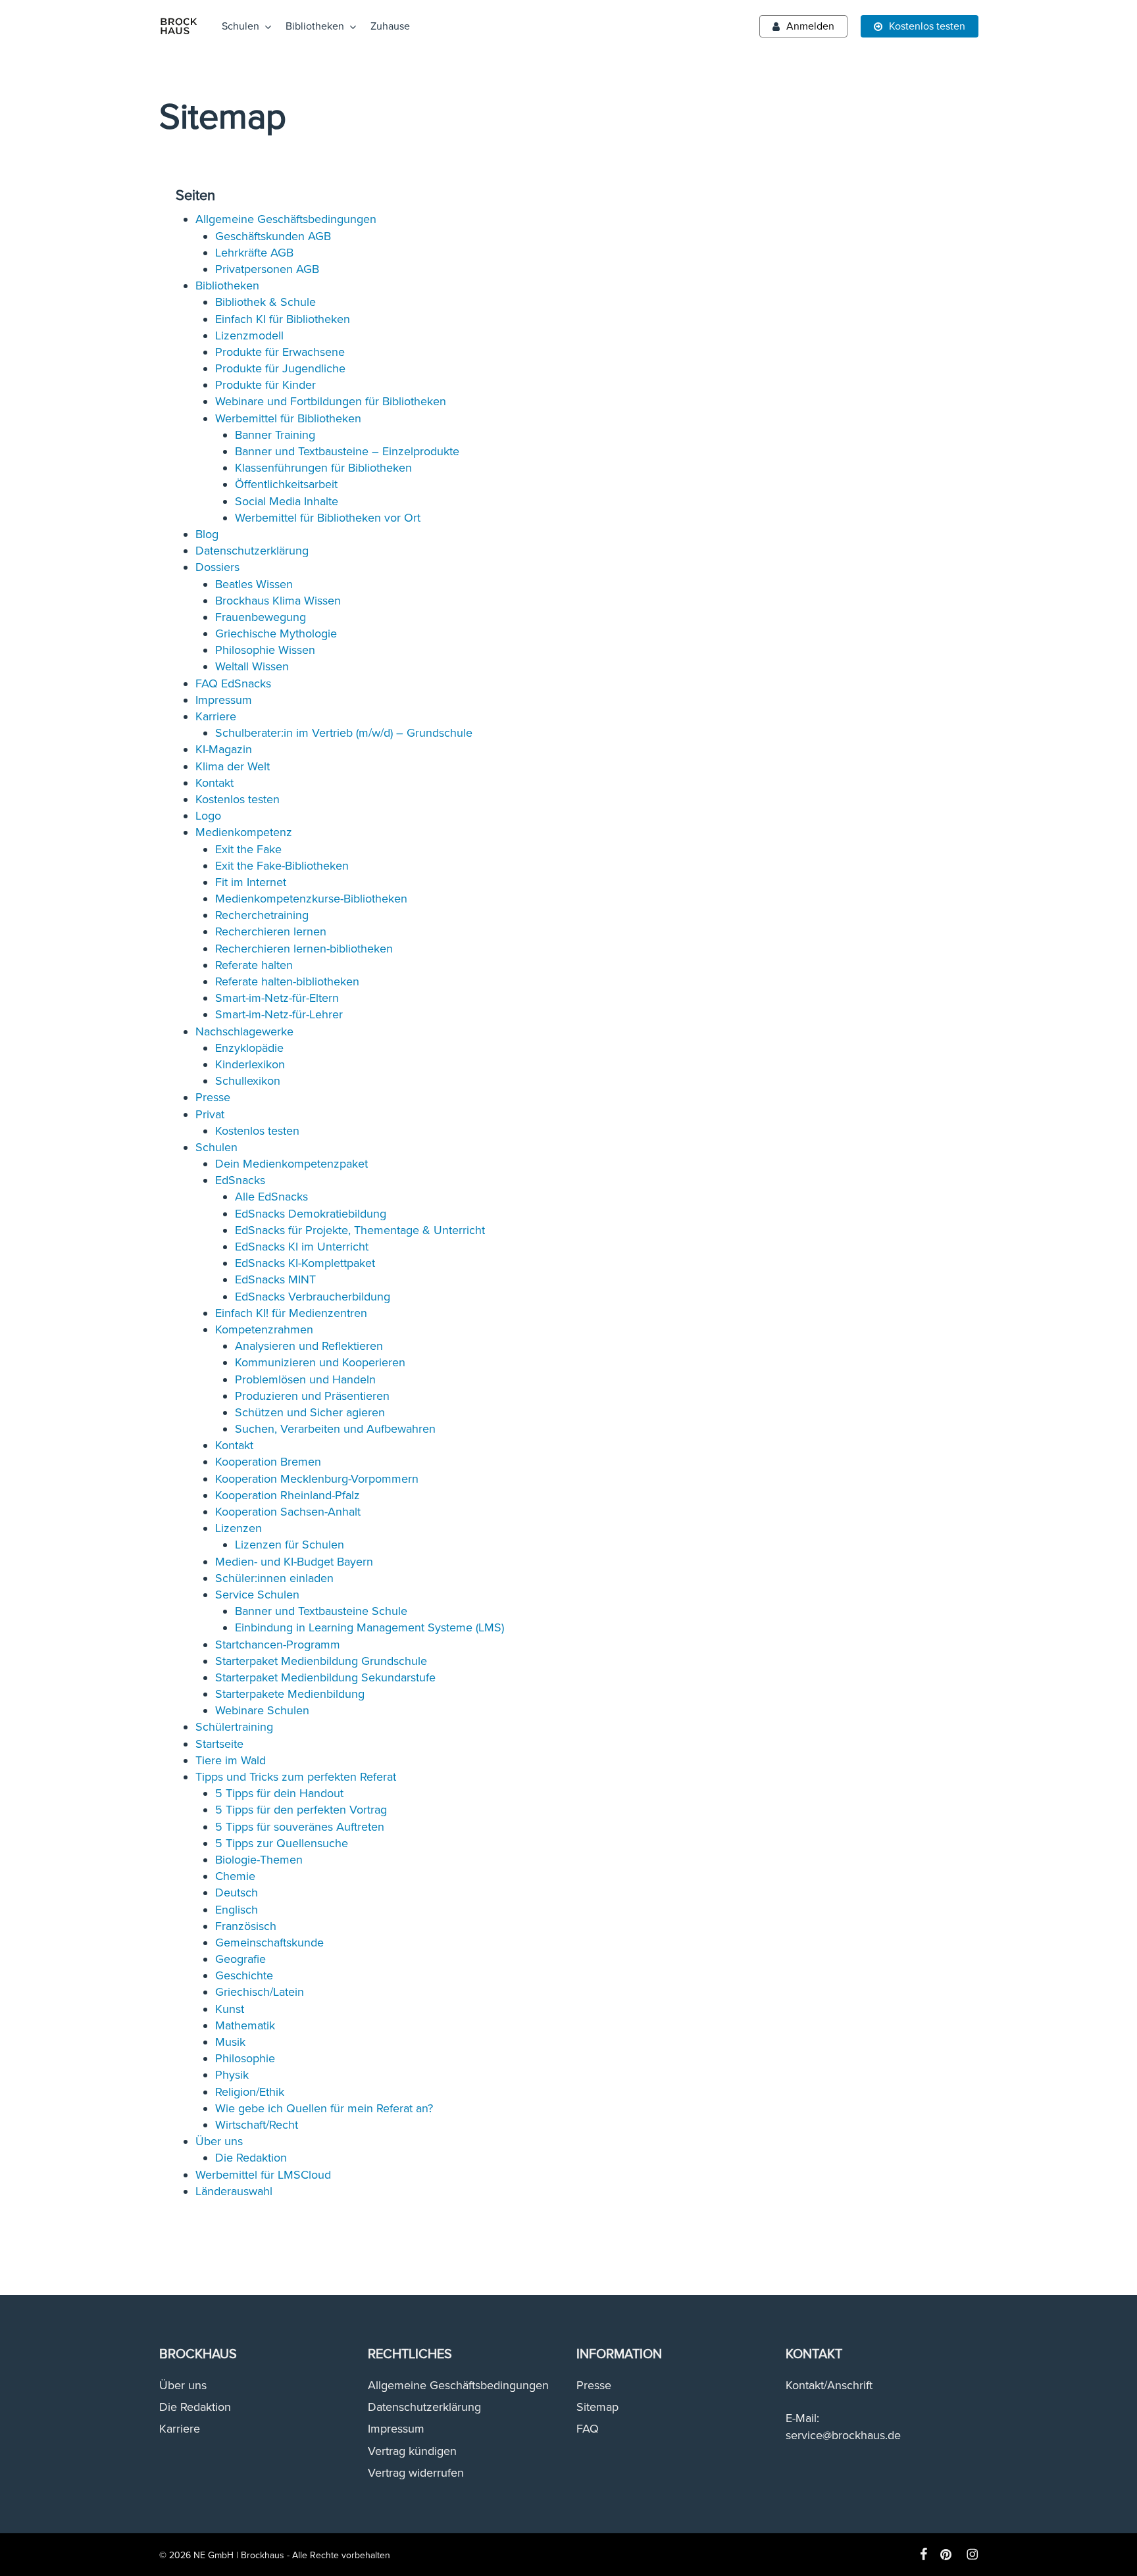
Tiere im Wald (231, 1760)
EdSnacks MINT (275, 1279)
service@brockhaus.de (843, 2435)
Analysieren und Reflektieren (309, 1346)
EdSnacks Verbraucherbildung (313, 1297)
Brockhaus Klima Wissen (278, 601)
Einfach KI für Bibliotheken (283, 319)
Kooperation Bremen (268, 1462)
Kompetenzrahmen (264, 1329)
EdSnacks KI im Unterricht (302, 1247)
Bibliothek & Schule (265, 302)
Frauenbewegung (261, 617)
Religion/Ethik (250, 2092)
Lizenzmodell (249, 335)
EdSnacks (240, 1180)
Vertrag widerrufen (416, 2473)
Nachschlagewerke (244, 1031)
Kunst (230, 2009)
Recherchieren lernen (271, 931)
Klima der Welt (233, 766)
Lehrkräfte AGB (254, 253)
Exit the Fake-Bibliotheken (282, 866)
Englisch (237, 1910)
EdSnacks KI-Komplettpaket (305, 1263)
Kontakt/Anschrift (829, 2385)
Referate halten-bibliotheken (287, 981)
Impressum (224, 700)
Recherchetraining (262, 915)
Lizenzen (239, 1528)
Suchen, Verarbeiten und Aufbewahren (335, 1429)
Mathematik (245, 2025)
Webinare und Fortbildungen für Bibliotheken (331, 401)
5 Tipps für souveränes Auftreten (300, 1827)
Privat (210, 1114)
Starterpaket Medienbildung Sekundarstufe (325, 1677)
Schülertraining (234, 1727)
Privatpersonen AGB (267, 269)
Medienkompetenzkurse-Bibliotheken (311, 899)
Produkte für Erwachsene (280, 352)
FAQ (588, 2429)
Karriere (216, 716)
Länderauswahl (234, 2191)
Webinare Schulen (262, 1710)
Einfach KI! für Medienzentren (291, 1313)
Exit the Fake (248, 849)
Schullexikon (248, 1081)
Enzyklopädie (249, 1048)
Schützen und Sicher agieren (310, 1412)
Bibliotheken (227, 285)
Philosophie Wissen (265, 650)
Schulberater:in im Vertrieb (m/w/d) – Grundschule (344, 733)
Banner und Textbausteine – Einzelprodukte (347, 451)
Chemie (235, 1876)
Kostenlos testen (238, 799)
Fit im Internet (251, 882)
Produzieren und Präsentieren (312, 1396)
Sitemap (597, 2407)
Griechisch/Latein (260, 1992)
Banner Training (275, 435)
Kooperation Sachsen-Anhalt (288, 1512)
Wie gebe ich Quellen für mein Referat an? (324, 2108)
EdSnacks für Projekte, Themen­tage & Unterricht (360, 1230)
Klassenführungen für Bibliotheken (323, 468)
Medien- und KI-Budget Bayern (294, 1562)
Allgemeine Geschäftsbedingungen (286, 219)
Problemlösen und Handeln (305, 1379)
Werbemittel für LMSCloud (263, 2175)
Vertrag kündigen (412, 2451)
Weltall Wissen (252, 666)
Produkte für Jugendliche (280, 368)
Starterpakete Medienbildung (290, 1694)
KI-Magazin (224, 749)
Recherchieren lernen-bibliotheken (304, 949)
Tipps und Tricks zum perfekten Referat (296, 1777)
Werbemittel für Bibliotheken (288, 418)
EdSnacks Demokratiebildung (311, 1214)
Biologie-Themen (259, 1860)
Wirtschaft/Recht (257, 2125)
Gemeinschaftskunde (269, 1943)
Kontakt (215, 783)
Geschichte (244, 1975)
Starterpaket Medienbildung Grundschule (321, 1661)
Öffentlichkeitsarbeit (286, 484)
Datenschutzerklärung (252, 551)
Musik (230, 2042)
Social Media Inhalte (287, 501)
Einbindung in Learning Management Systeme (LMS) (369, 1627)
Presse (213, 1097)
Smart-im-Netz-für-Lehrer (279, 1014)
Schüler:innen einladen (274, 1578)
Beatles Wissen (254, 584)
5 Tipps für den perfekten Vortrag (301, 1810)
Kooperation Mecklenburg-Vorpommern (317, 1479)
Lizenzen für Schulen (290, 1545)
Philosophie (245, 2058)
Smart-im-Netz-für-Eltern (277, 998)
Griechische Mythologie (276, 633)
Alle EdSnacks (271, 1197)
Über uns (219, 2141)
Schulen (216, 1147)
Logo (208, 816)
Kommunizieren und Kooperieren (320, 1362)
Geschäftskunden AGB (273, 236)
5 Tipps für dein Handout (279, 1793)
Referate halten (254, 965)
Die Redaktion (251, 2158)
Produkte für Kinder (265, 385)
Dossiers (217, 567)
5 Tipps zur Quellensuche (282, 1843)
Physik (232, 2075)
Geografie (240, 1959)
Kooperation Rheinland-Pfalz (288, 1495)
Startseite (219, 1744)
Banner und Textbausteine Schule (321, 1611)
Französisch (246, 1926)
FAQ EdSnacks (233, 683)
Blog (207, 534)
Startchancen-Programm (278, 1645)
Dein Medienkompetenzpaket (291, 1164)
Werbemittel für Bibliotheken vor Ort (328, 518)
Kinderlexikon (250, 1064)
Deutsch (237, 1893)
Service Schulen (257, 1595)
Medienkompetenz (244, 832)
